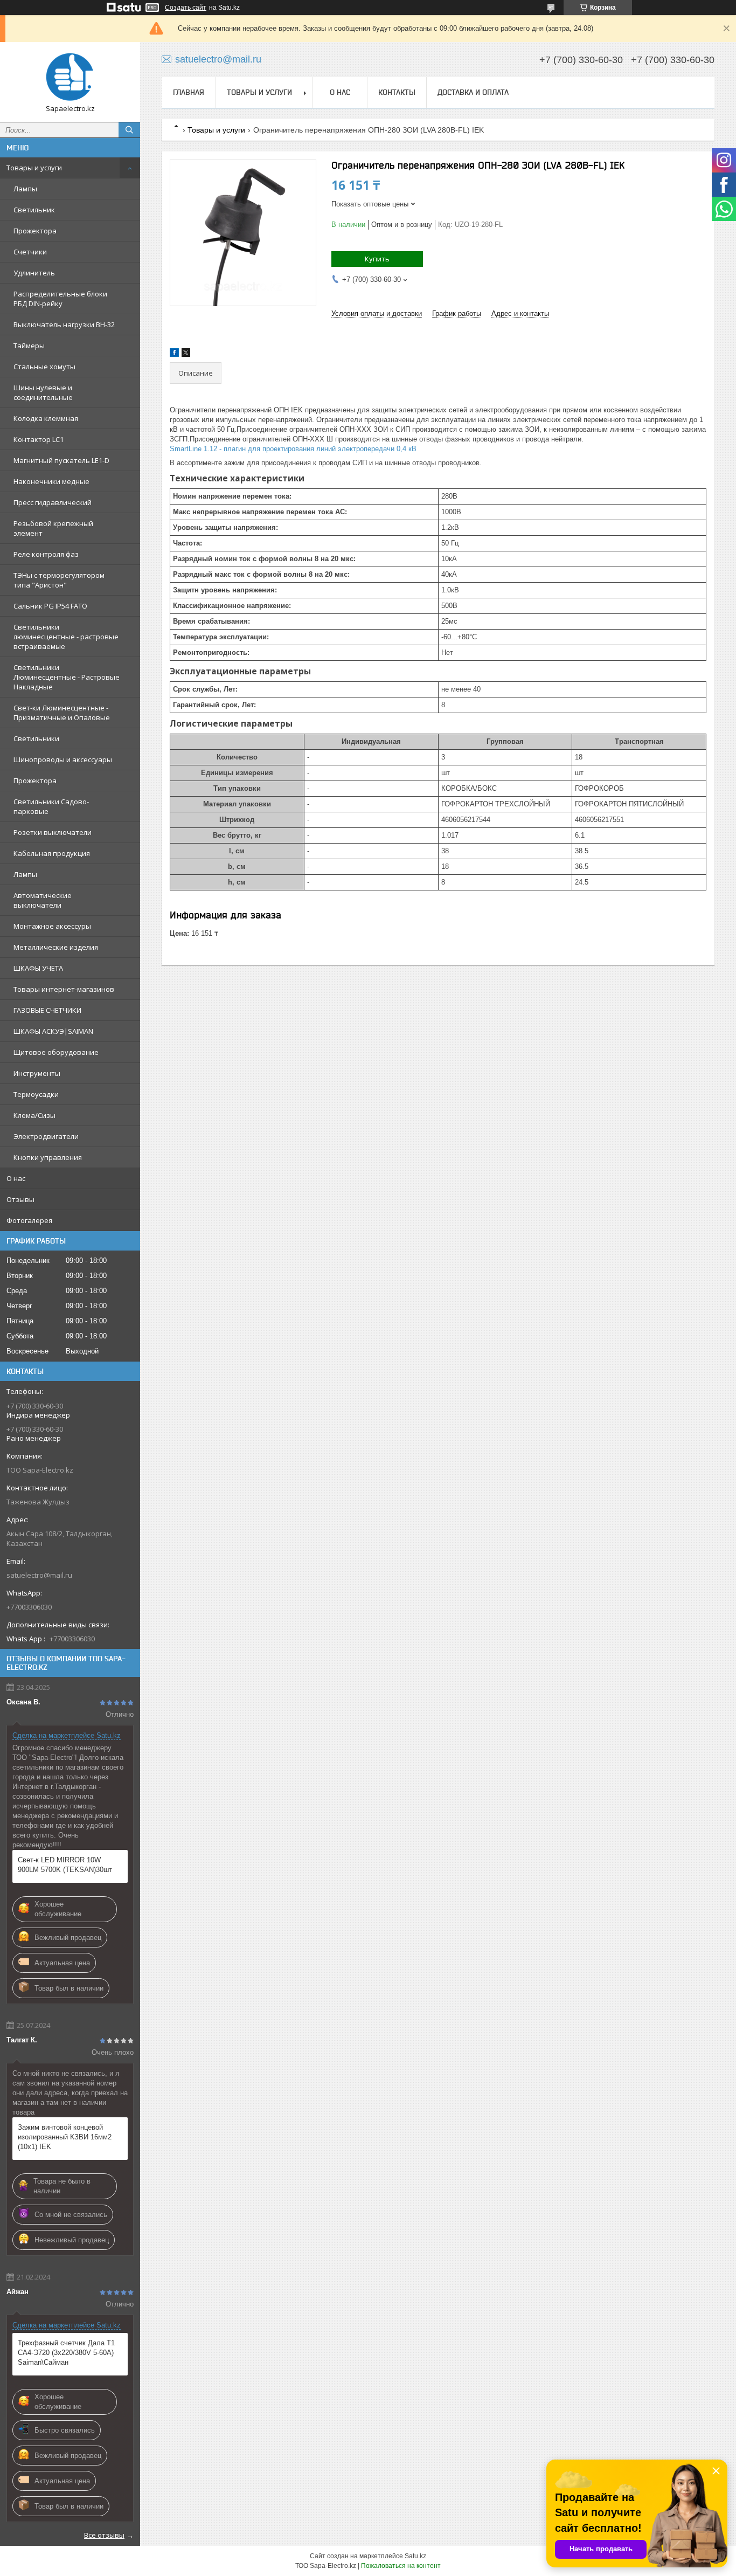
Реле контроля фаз (46, 554)
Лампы (25, 189)
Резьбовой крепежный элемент (53, 528)
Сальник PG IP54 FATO (50, 606)
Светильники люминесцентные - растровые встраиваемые (66, 637)
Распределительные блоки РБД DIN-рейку (60, 299)
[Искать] (129, 130)
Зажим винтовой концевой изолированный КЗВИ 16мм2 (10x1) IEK (65, 2137)
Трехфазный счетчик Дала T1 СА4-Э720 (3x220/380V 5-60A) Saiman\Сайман (66, 2353)
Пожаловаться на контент (401, 2566)
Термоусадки (36, 1094)
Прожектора (35, 231)
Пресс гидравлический (53, 502)
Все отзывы (104, 2535)
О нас (16, 1178)
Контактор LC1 (39, 439)
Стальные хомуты (44, 367)
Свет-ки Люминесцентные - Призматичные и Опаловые (62, 713)
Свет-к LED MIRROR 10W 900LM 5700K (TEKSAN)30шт (65, 1865)
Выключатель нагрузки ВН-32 (64, 324)
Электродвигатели (46, 1136)
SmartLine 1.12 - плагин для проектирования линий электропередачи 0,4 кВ (293, 449)
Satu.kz (415, 2556)
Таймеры (29, 346)
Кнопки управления (48, 1157)
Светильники (36, 738)
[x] (186, 354)
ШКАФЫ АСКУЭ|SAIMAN (53, 1031)
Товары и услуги (34, 168)
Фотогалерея (29, 1220)
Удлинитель (34, 273)
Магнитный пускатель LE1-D (61, 460)
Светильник (34, 210)
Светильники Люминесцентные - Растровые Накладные (67, 677)
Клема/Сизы (34, 1115)
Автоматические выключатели (43, 900)
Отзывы (20, 1199)
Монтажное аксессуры (52, 926)
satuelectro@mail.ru (39, 1575)
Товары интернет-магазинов (64, 989)
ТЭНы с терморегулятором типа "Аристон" (59, 580)
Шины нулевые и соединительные (43, 392)
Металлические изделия (56, 947)
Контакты (397, 92)
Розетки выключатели (53, 832)
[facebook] (174, 354)
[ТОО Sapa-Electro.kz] (70, 77)
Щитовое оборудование (56, 1052)
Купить (377, 259)
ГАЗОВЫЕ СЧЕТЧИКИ (47, 1010)
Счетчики (30, 252)
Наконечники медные (51, 481)
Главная (189, 92)
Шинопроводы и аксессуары (63, 759)
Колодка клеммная (46, 418)
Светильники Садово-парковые (51, 806)
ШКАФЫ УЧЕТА (38, 968)
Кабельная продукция (52, 853)
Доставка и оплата (473, 92)
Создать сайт (186, 8)
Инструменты (37, 1073)
